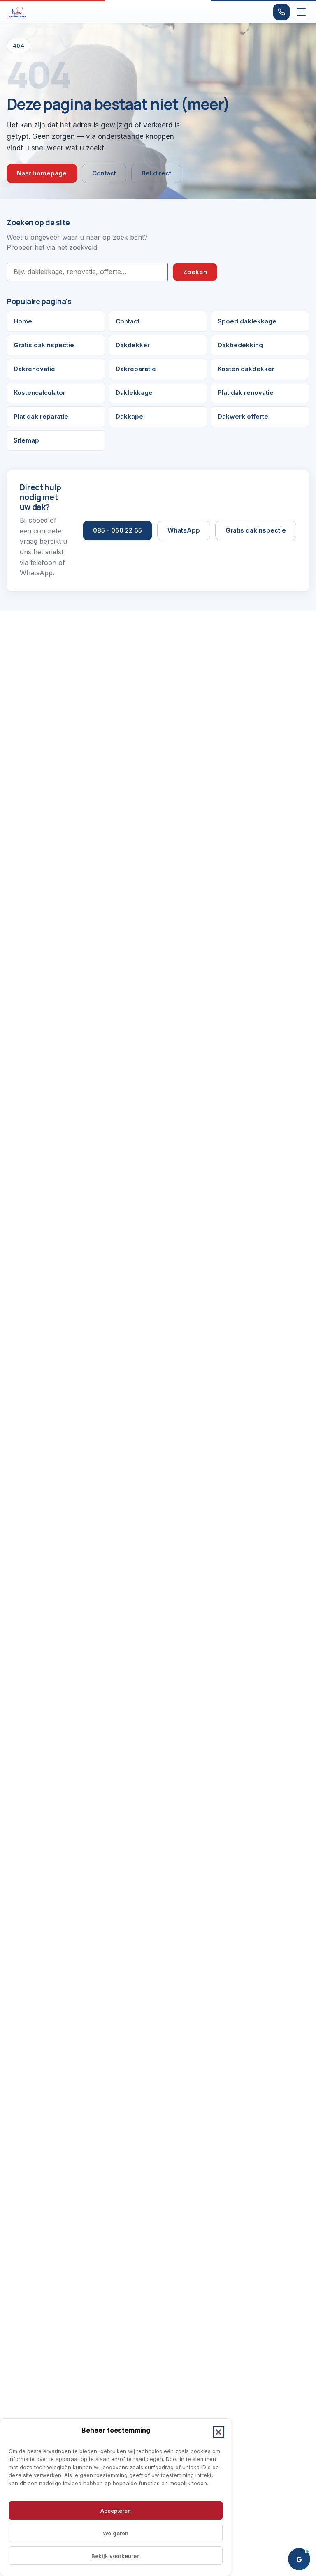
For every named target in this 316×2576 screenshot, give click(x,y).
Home (23, 321)
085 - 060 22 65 (117, 530)
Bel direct (156, 173)
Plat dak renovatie (246, 393)
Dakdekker (133, 345)
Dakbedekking (240, 345)
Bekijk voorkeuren (116, 2556)
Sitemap (26, 440)
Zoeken (195, 272)
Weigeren (116, 2533)
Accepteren (116, 2511)
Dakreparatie (136, 369)
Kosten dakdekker (246, 369)
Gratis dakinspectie (44, 345)
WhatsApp (184, 530)
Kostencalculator (39, 393)
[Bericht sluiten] (301, 2438)
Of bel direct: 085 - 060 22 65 (248, 2532)
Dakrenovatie (34, 369)
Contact (104, 173)
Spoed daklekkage (247, 321)
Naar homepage (42, 173)
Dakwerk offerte (243, 416)
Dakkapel (130, 416)
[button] (218, 2432)
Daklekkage (134, 393)
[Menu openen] (301, 12)
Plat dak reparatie (41, 416)
